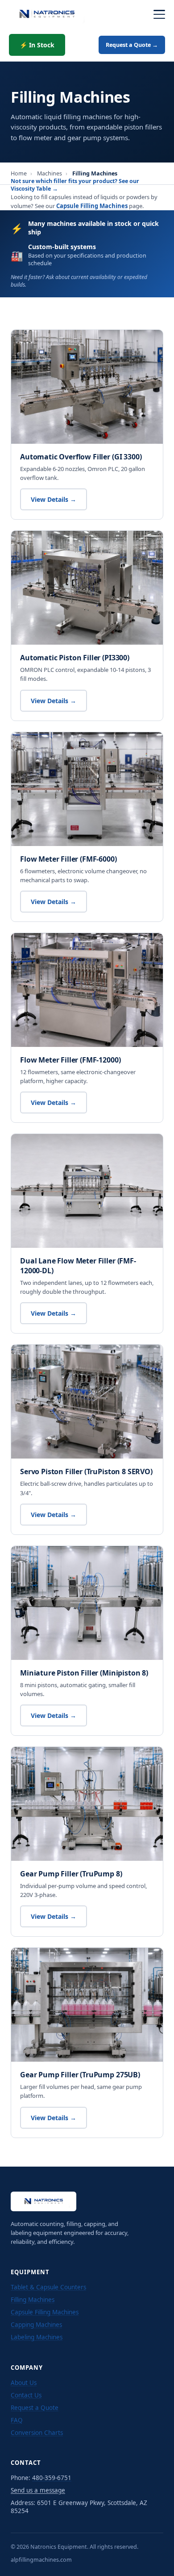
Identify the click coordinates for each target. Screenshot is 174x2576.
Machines (50, 173)
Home (19, 173)
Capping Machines (36, 2325)
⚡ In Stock (37, 45)
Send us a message (38, 2490)
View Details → (54, 499)
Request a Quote (35, 2408)
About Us (24, 2383)
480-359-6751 (52, 2478)
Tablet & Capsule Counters (48, 2287)
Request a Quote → (132, 45)
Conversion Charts (37, 2433)
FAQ (17, 2420)
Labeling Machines (37, 2337)
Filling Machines (33, 2300)
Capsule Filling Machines (92, 206)
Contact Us (26, 2395)
